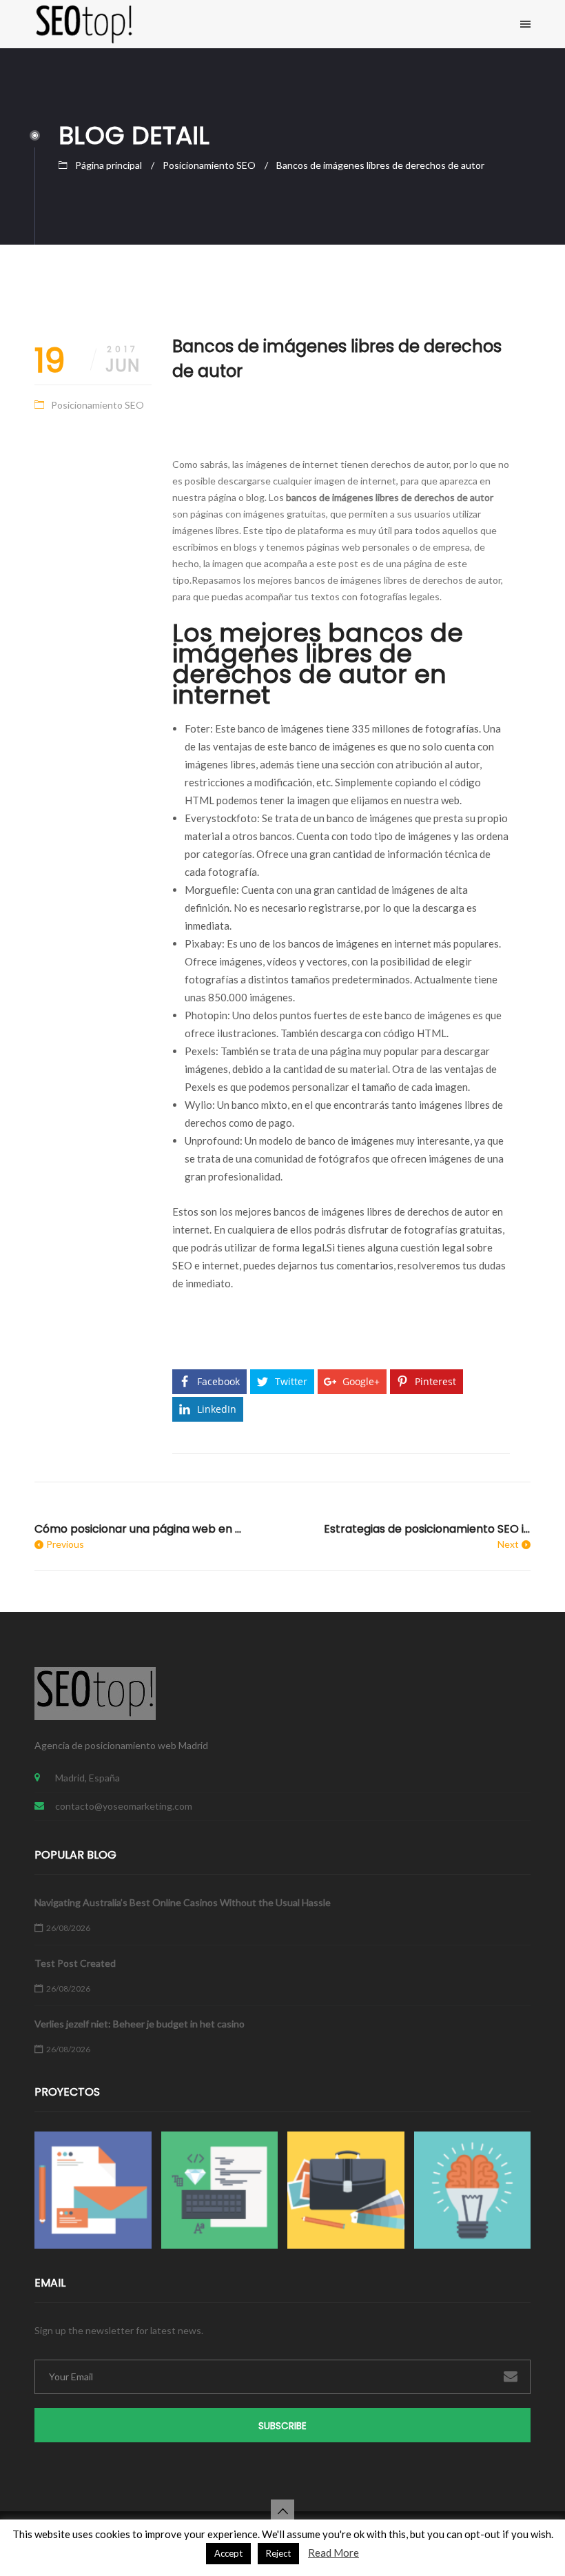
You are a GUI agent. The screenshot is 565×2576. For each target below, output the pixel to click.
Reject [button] (278, 2553)
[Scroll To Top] (282, 2511)
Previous (65, 1544)
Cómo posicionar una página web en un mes (138, 1529)
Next (508, 1544)
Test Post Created (75, 1963)
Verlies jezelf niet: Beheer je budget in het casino (140, 2024)
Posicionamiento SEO (209, 165)
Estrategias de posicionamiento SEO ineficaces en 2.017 (427, 1529)
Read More (333, 2553)
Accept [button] (228, 2553)
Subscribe (282, 2426)
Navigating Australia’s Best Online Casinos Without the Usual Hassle (183, 1902)
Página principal (109, 165)
